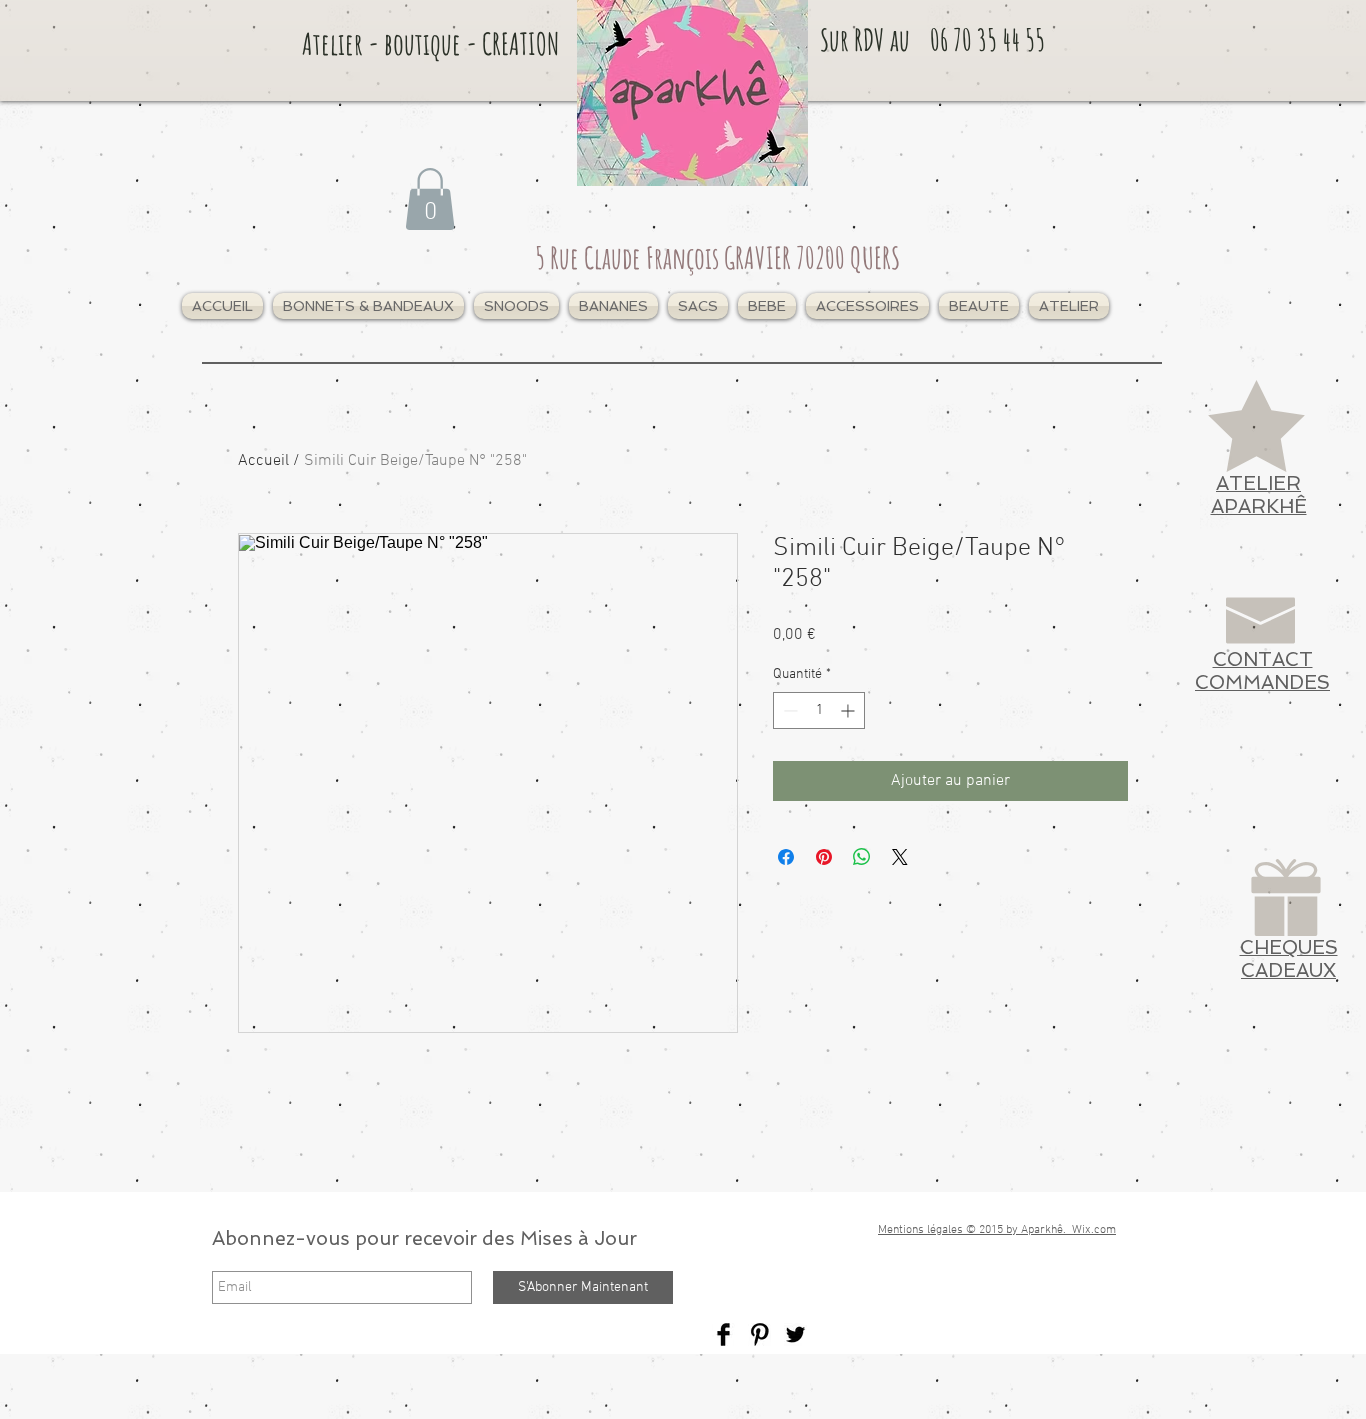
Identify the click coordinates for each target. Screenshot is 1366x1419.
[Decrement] (788, 710)
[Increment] (849, 710)
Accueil (263, 461)
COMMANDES (1262, 682)
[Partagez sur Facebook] (786, 857)
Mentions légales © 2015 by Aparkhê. (975, 1230)
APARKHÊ (1259, 506)
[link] (430, 199)
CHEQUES (1289, 947)
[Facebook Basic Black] (723, 1334)
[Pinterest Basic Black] (759, 1334)
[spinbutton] (819, 710)
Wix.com (1094, 1230)
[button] (368, 306)
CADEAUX (1288, 970)
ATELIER (1258, 483)
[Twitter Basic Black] (795, 1334)
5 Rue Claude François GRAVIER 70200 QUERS (717, 257)
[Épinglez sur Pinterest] (824, 857)
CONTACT (1263, 659)
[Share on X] (900, 857)
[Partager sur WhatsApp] (862, 857)
